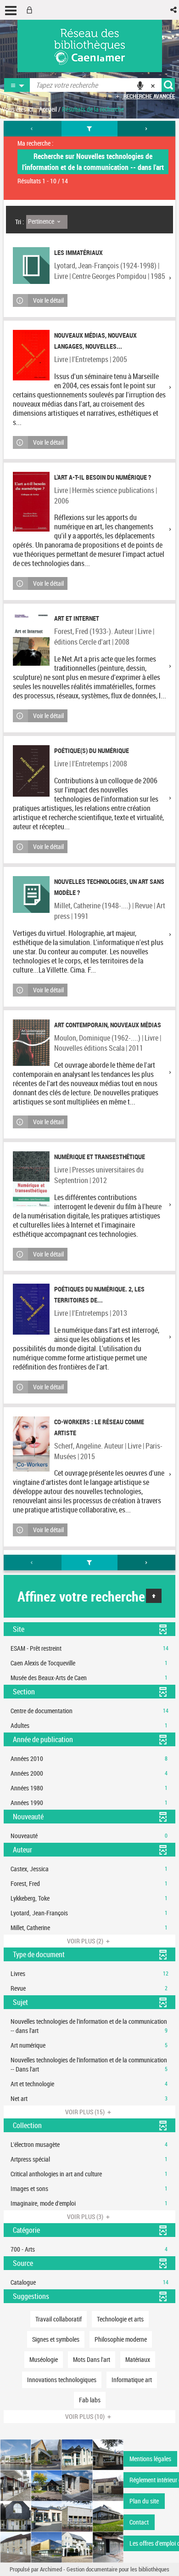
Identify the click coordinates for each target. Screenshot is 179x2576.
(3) (86, 2216)
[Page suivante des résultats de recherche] (146, 129)
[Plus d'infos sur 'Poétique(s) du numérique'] (31, 771)
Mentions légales (150, 2459)
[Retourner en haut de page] (154, 1596)
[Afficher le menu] (11, 11)
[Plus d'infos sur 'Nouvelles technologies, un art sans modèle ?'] (31, 895)
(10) (86, 2416)
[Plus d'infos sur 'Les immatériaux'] (31, 266)
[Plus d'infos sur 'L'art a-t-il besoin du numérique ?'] (31, 502)
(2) (86, 1941)
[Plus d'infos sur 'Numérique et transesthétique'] (31, 1179)
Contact (139, 2522)
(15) (86, 2112)
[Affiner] (90, 129)
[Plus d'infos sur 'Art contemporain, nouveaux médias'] (31, 1043)
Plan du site (144, 2501)
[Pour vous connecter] (31, 10)
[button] (174, 10)
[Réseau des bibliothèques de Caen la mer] (62, 2500)
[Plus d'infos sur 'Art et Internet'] (31, 639)
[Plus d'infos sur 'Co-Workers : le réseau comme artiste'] (31, 1444)
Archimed (51, 2569)
